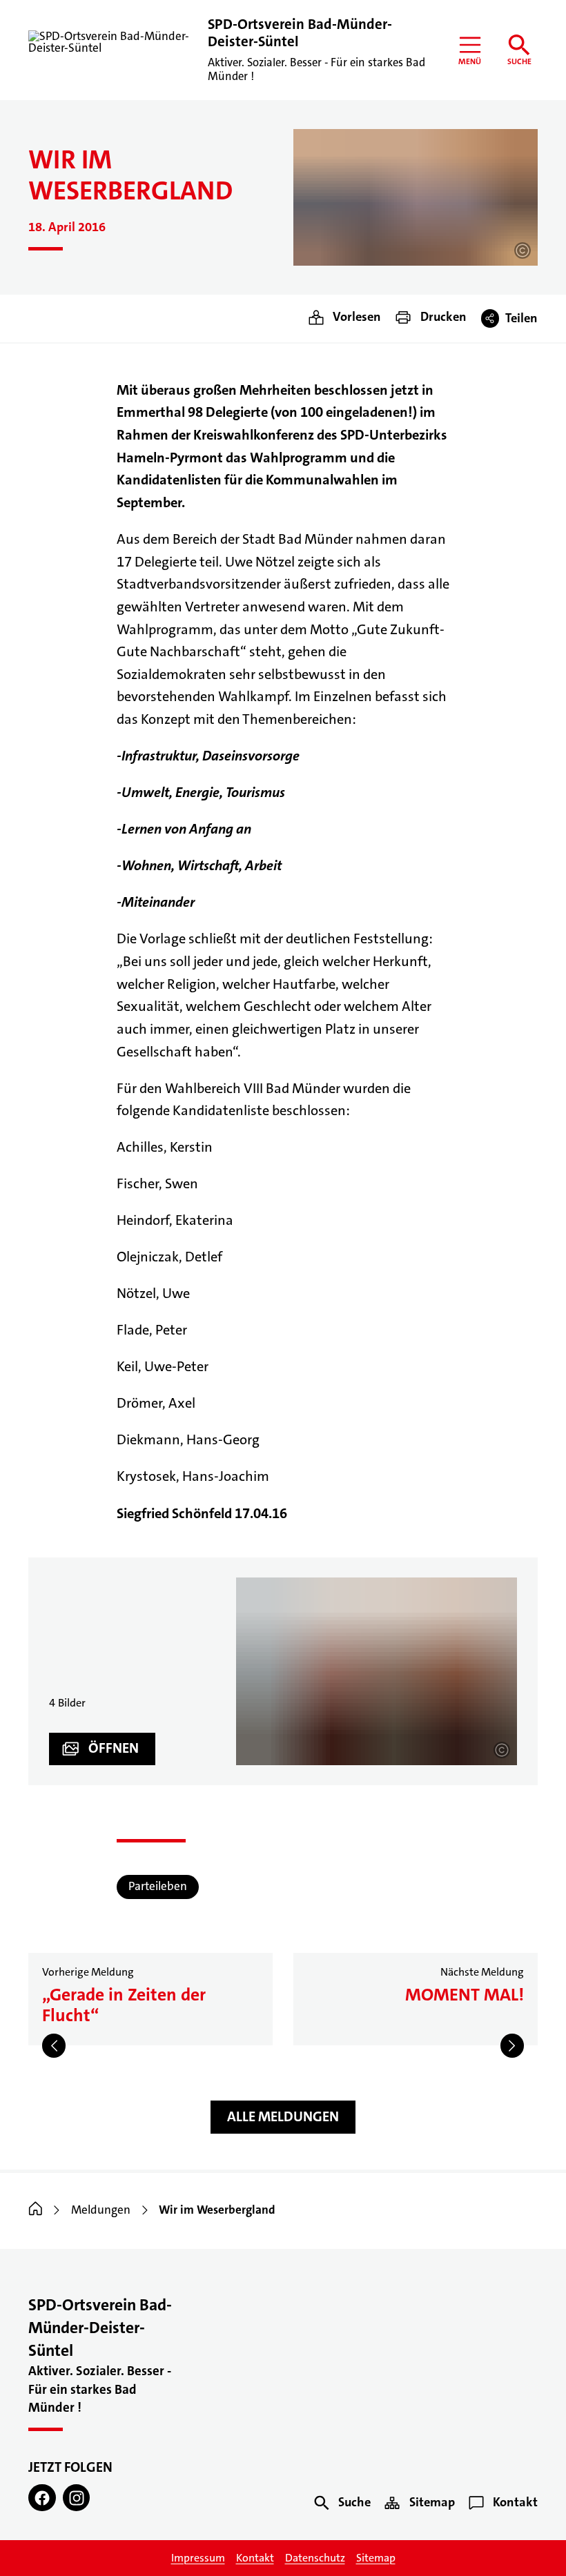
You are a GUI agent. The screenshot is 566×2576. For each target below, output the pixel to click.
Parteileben (158, 1886)
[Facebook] (42, 2498)
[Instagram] (77, 2498)
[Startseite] (36, 2210)
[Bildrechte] (523, 250)
